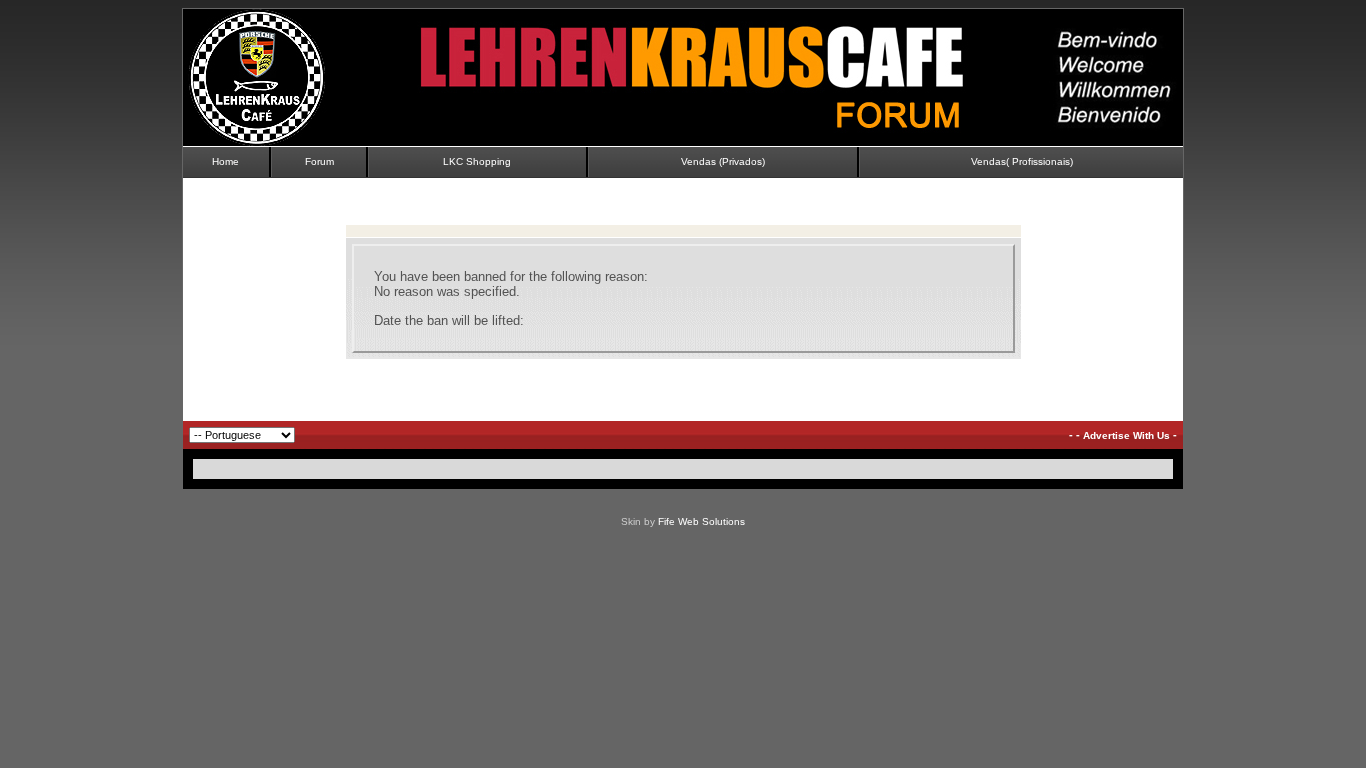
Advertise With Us (1126, 435)
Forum (319, 161)
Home (225, 161)
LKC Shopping (477, 161)
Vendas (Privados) (723, 161)
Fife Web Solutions (701, 521)
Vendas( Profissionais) (1022, 161)
